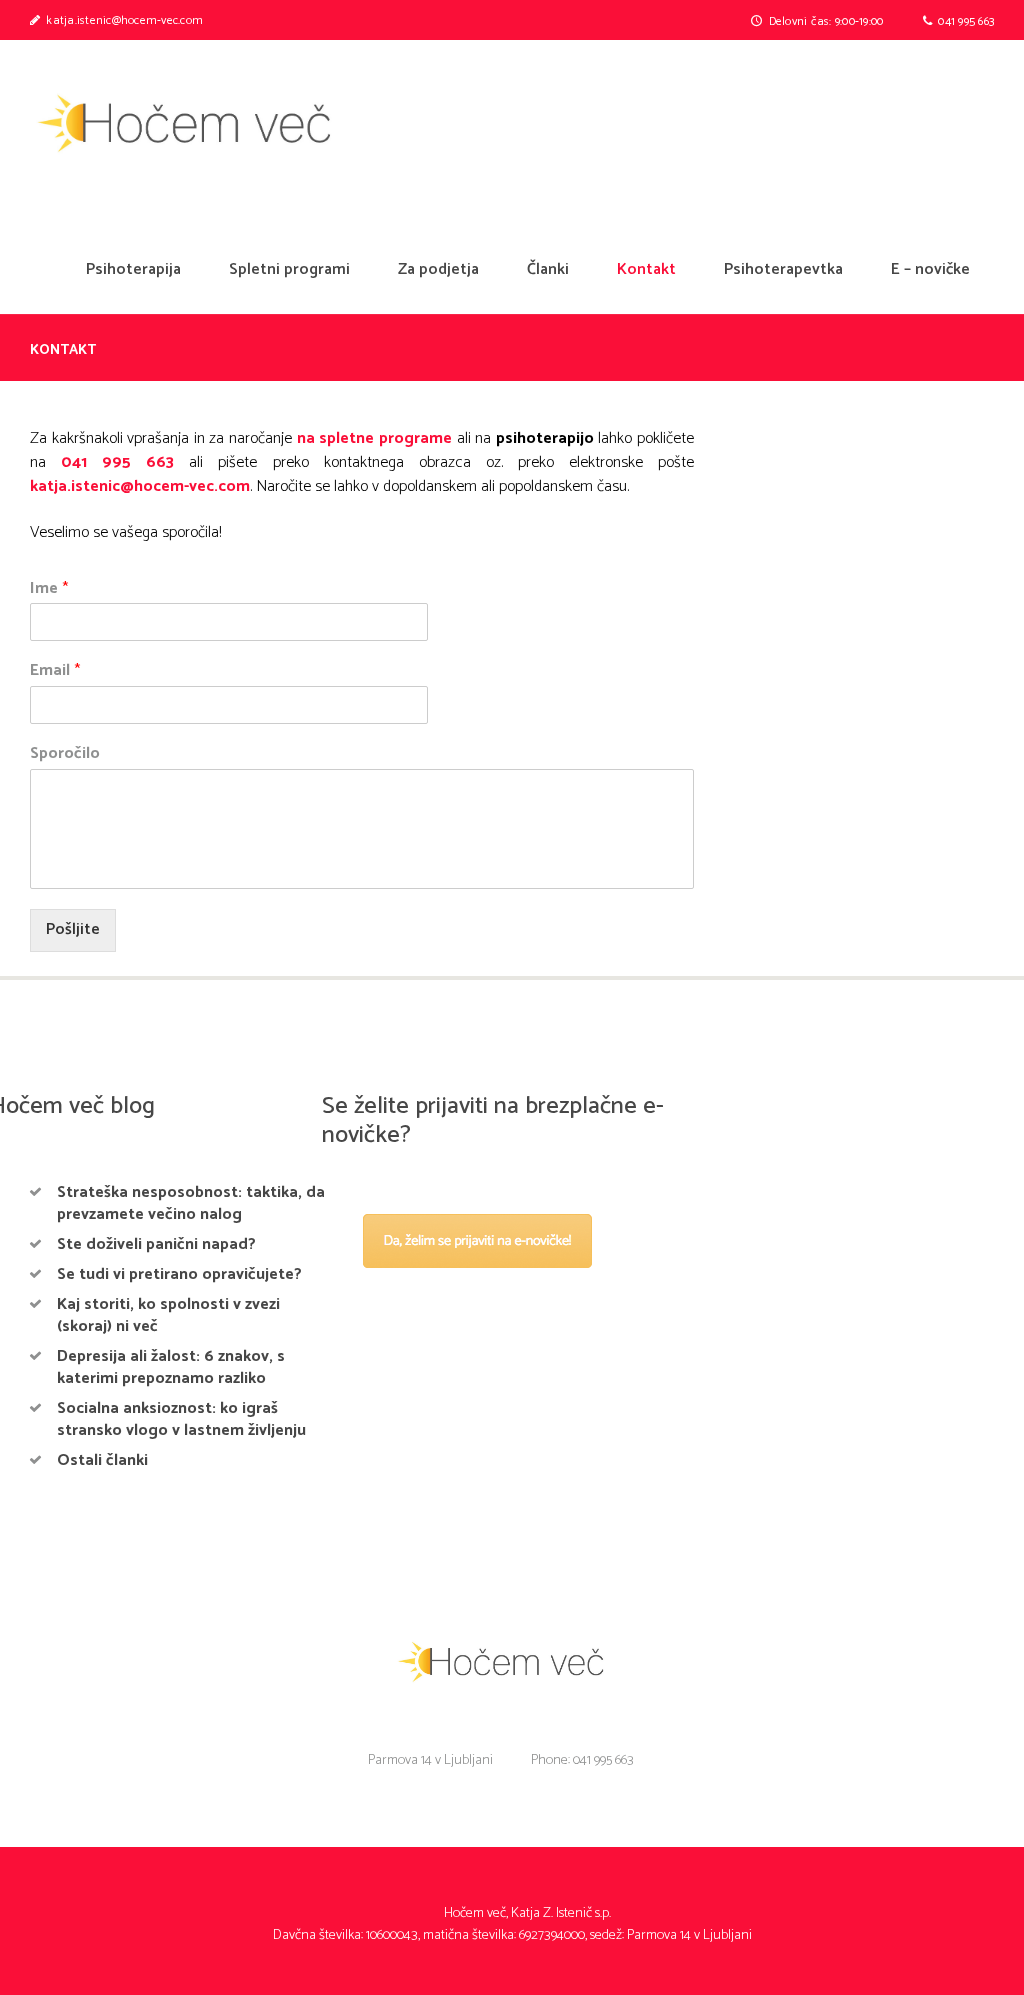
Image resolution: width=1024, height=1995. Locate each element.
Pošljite (73, 929)
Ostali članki (102, 1460)
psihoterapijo (545, 438)
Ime (49, 589)
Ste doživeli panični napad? (156, 1244)
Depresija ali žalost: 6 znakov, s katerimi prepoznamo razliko (171, 1367)
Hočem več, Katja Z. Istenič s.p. (527, 1913)
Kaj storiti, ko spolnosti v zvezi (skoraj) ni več (168, 1315)
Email (55, 671)
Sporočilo (65, 754)
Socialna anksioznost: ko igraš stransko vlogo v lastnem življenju (181, 1419)
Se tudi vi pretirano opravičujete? (179, 1274)
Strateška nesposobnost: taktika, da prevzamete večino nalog (191, 1203)
